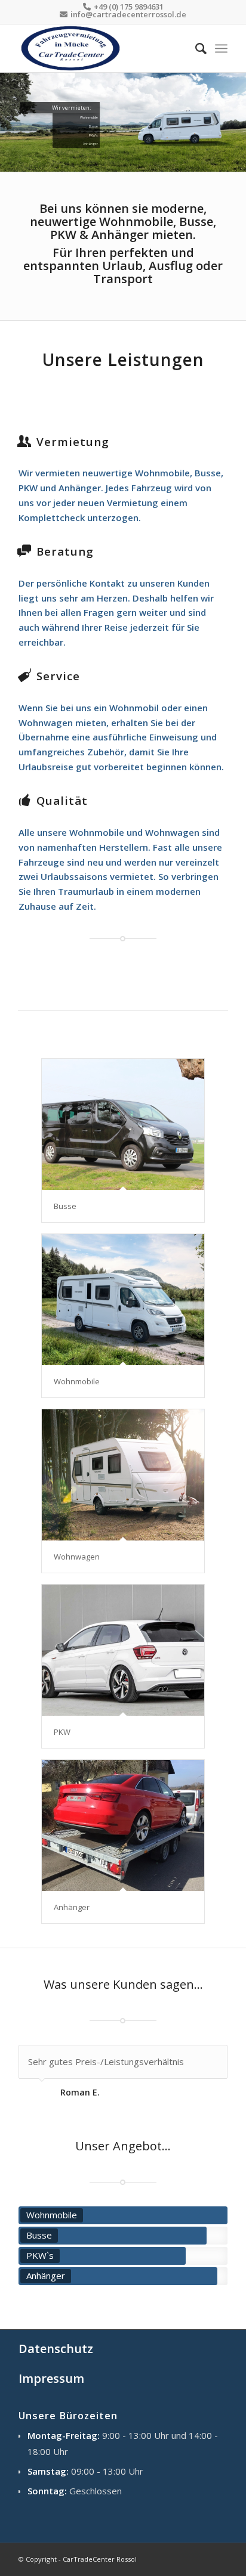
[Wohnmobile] (123, 1300)
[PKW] (123, 1650)
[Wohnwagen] (123, 1475)
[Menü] (221, 48)
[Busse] (123, 1124)
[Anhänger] (123, 1825)
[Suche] (195, 48)
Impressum (51, 2378)
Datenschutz (56, 2349)
